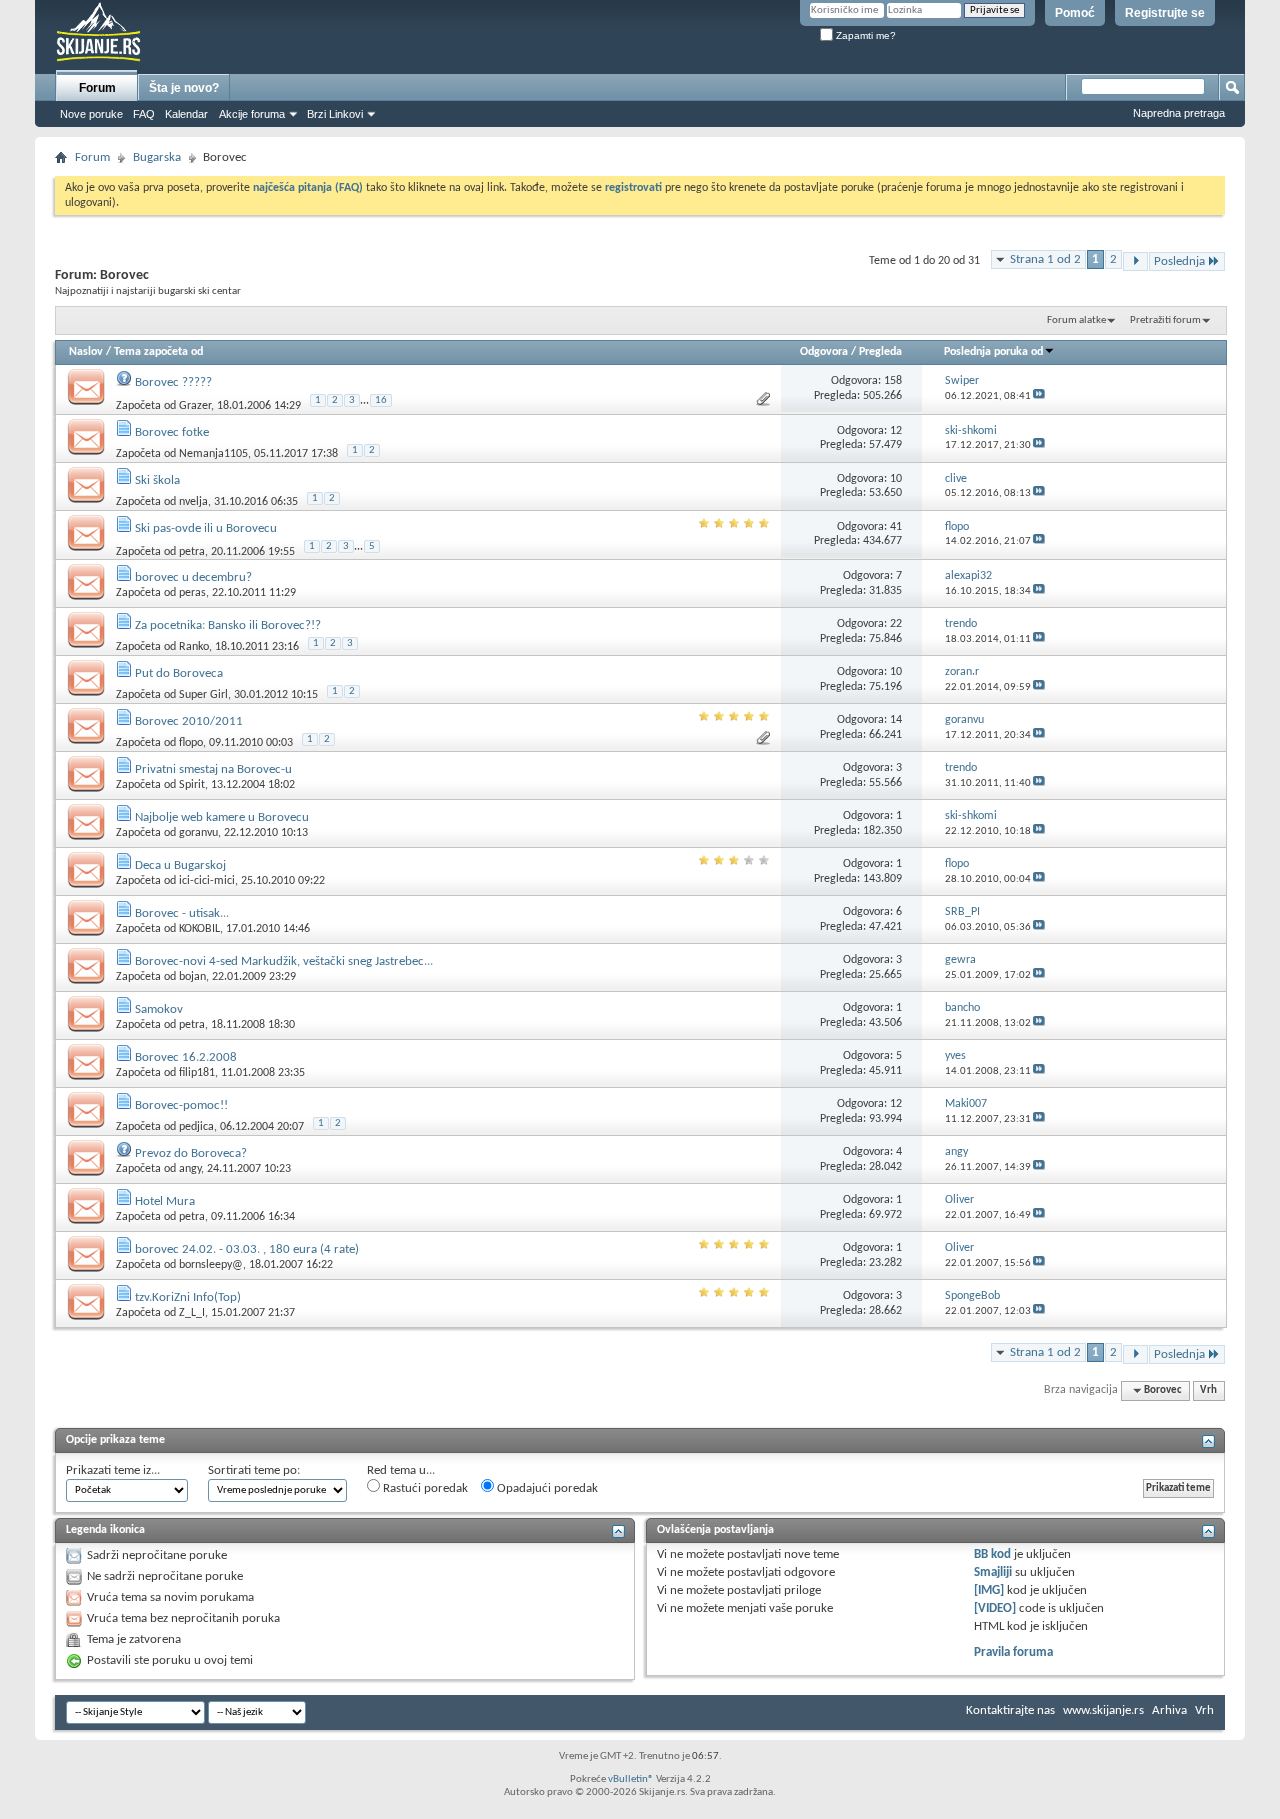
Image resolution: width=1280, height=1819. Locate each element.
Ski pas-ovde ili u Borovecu (206, 528)
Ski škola (157, 480)
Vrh (1208, 1390)
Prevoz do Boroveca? (191, 1153)
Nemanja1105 (213, 454)
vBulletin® (631, 1779)
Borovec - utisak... (182, 913)
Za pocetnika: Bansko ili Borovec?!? (228, 625)
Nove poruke (91, 114)
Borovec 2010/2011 (189, 721)
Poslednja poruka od (993, 352)
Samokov (159, 1009)
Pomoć (1075, 13)
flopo (191, 743)
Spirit (192, 785)
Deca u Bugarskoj (180, 865)
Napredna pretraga (1179, 113)
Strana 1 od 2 (1045, 259)
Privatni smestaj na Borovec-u (213, 769)
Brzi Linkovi (335, 114)
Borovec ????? (173, 382)
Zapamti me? (864, 35)
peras (192, 593)
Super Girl (203, 695)
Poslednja (1179, 261)
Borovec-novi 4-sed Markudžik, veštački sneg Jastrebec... (284, 961)
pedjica (196, 1127)
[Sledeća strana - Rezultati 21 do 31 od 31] (1135, 261)
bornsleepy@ (211, 1265)
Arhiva (1169, 1710)
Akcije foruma (252, 114)
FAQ (144, 114)
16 (381, 400)
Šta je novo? (184, 88)
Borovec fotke (172, 432)
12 (896, 431)
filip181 (197, 1073)
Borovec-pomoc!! (181, 1105)
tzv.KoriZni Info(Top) (188, 1297)
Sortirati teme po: (254, 1470)
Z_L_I (192, 1313)
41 (896, 527)
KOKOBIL (199, 929)
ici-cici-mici (207, 881)
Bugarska (157, 157)
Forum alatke (1076, 320)
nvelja (193, 502)
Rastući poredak (424, 1488)
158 (893, 381)
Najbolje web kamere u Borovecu (222, 817)
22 (896, 624)
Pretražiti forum (1165, 320)
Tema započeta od (158, 352)
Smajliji (993, 1572)
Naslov (86, 352)
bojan (192, 977)
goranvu (198, 833)
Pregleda (880, 352)
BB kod (992, 1554)
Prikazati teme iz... (113, 1470)
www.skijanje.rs (1103, 1710)
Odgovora (824, 352)
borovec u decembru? (193, 577)
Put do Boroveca (179, 673)
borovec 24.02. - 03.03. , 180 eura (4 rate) (247, 1249)
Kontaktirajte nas (1010, 1710)
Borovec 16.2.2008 (186, 1057)
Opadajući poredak (546, 1488)
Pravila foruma (1013, 1652)
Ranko (194, 647)
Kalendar (186, 114)
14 (896, 720)
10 (896, 479)
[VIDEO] (995, 1608)
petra (192, 552)
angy (190, 1169)
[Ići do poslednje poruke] (1039, 396)
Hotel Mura (165, 1201)
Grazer (195, 406)
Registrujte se (1165, 13)
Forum (97, 88)
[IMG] (989, 1590)
